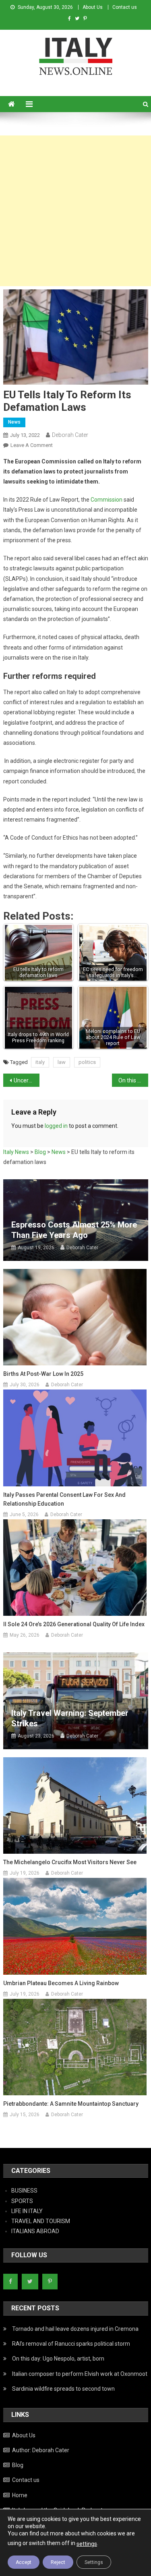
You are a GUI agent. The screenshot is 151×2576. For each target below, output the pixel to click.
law (62, 1062)
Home (20, 2495)
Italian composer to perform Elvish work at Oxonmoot (80, 2374)
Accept (24, 2562)
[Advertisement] (75, 211)
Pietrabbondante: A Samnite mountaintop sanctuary (71, 2104)
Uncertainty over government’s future (27, 1080)
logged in (56, 1126)
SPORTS (22, 2201)
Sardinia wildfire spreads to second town (63, 2389)
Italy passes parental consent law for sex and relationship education (64, 1499)
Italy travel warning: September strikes (70, 1718)
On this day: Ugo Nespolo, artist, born (58, 2359)
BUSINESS (24, 2191)
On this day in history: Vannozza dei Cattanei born (133, 1080)
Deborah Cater (70, 435)
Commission (107, 500)
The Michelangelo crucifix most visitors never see (70, 1862)
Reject (58, 2562)
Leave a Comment (32, 445)
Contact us (125, 7)
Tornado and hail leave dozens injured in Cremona (75, 2329)
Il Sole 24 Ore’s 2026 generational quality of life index (74, 1624)
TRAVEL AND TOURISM (41, 2221)
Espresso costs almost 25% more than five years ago (74, 1230)
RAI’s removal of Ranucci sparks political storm (71, 2344)
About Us (93, 7)
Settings (94, 2562)
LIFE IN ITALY (27, 2211)
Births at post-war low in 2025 (43, 1374)
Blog (18, 2465)
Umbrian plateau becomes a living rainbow (61, 1983)
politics (87, 1062)
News (14, 422)
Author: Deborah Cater (41, 2450)
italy (40, 1062)
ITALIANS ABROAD (35, 2231)
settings (87, 2544)
